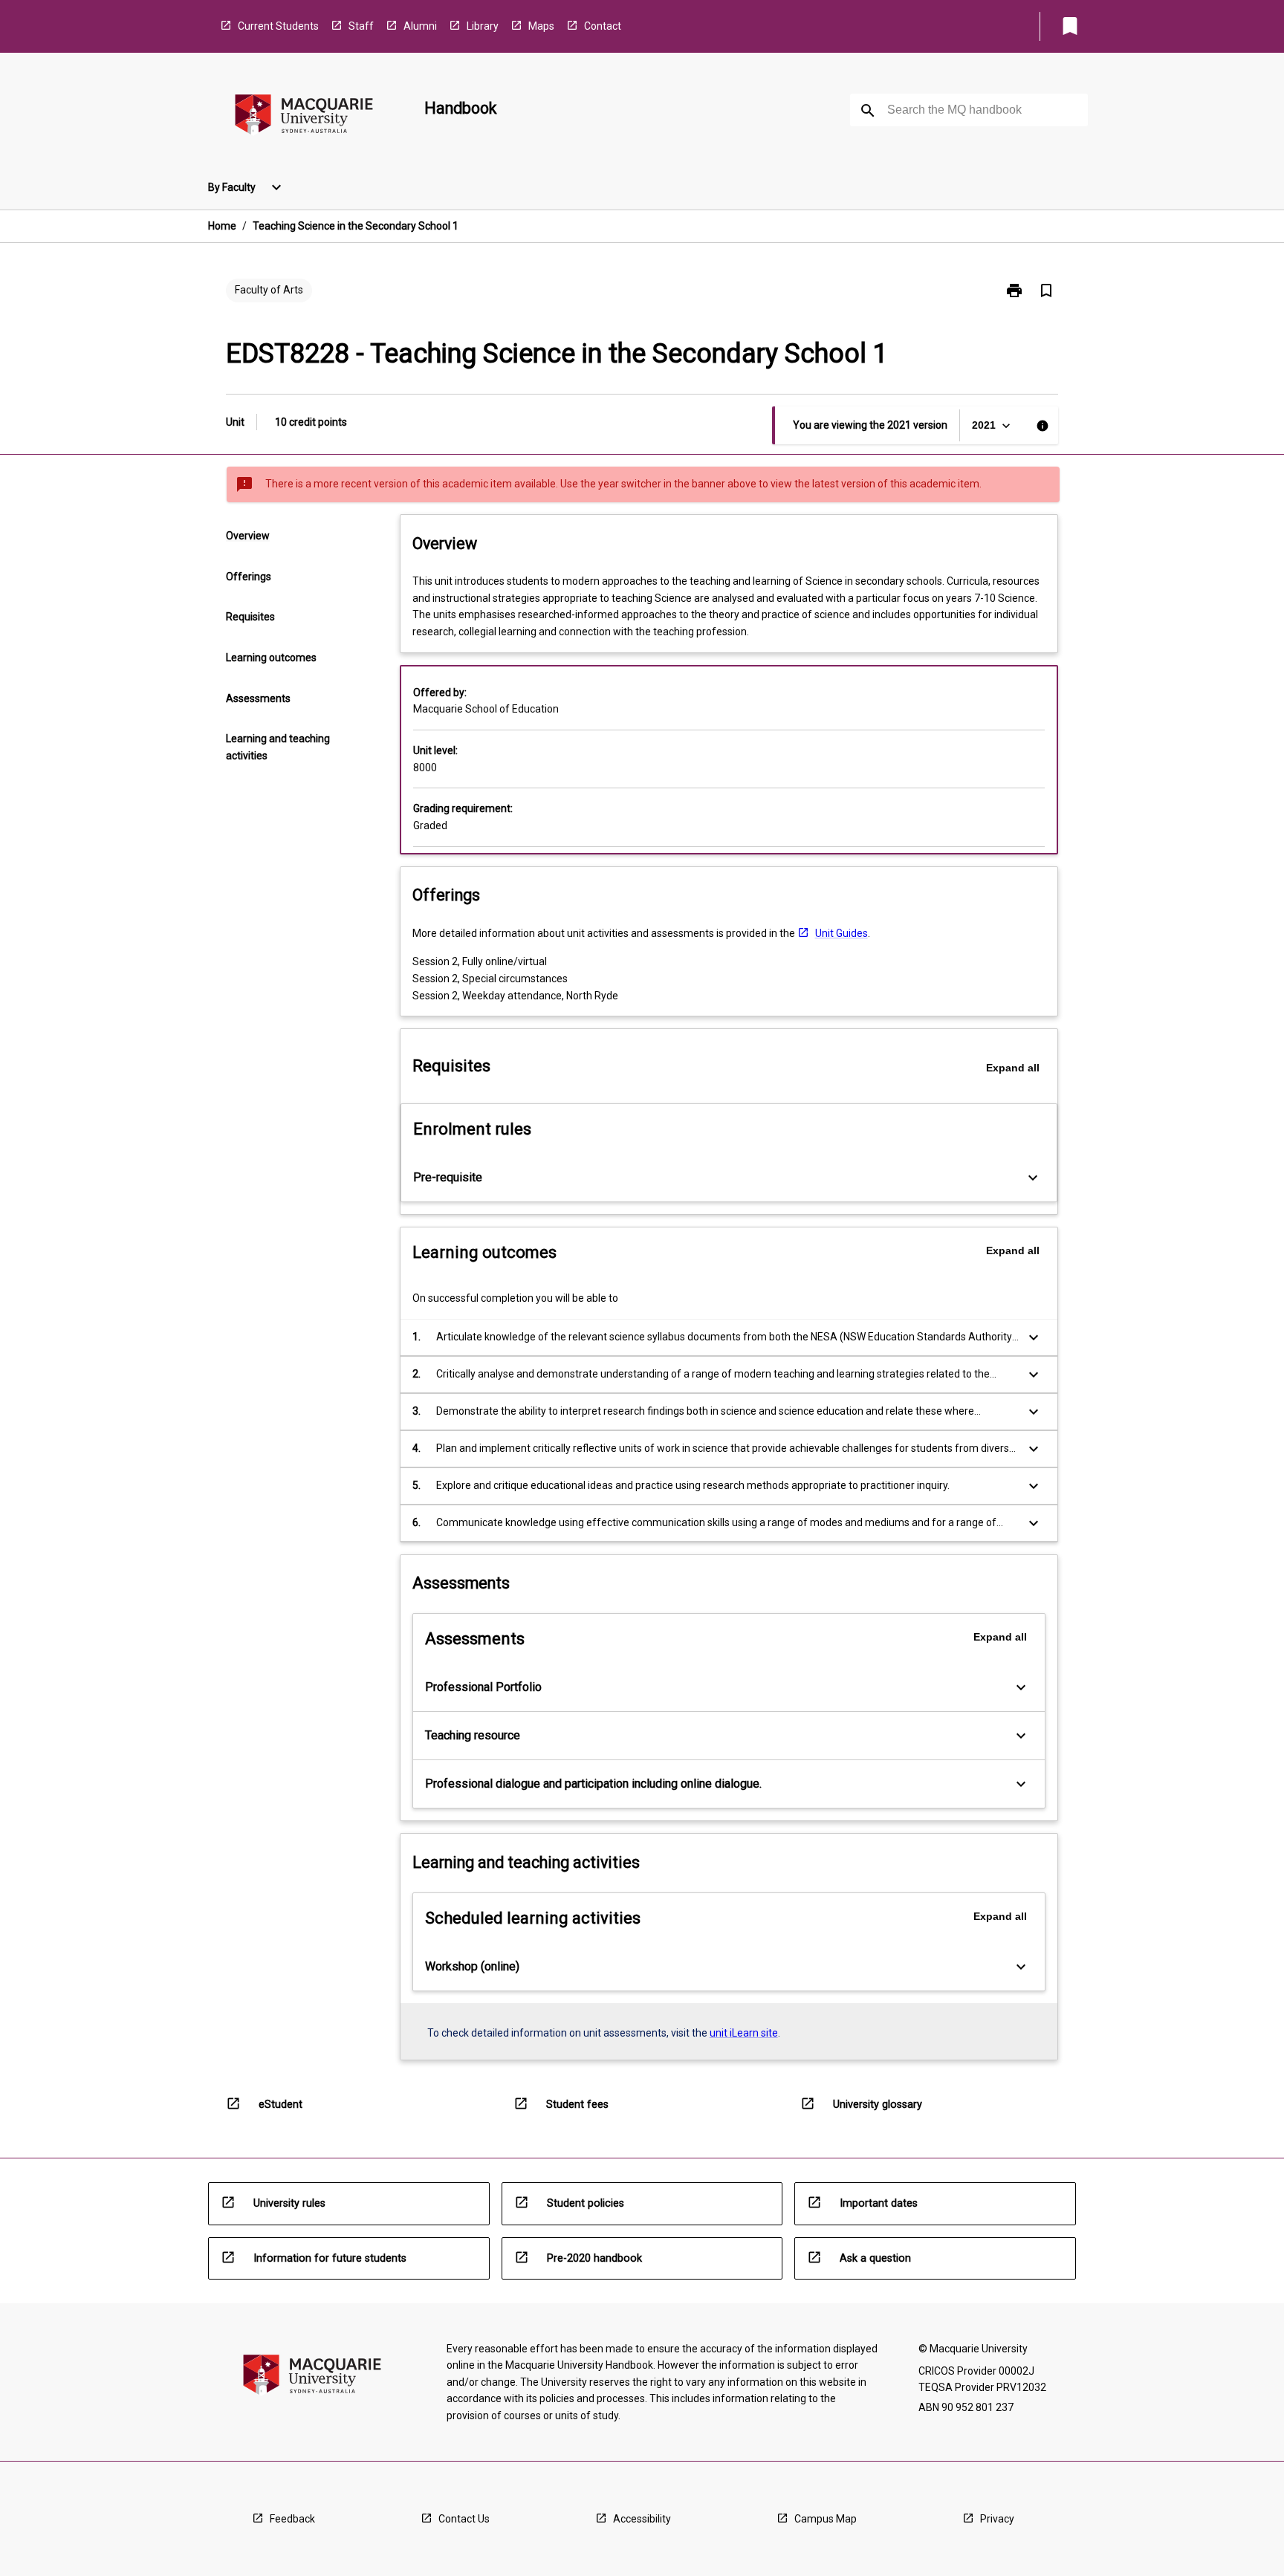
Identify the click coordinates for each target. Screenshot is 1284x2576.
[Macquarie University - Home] (304, 117)
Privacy (997, 2519)
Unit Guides (842, 933)
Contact (603, 26)
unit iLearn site (744, 2033)
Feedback (292, 2519)
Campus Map (826, 2519)
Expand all (1013, 1068)
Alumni (420, 26)
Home (222, 226)
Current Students (278, 26)
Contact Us (464, 2519)
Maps (541, 26)
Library (483, 26)
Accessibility (642, 2519)
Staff (361, 26)
